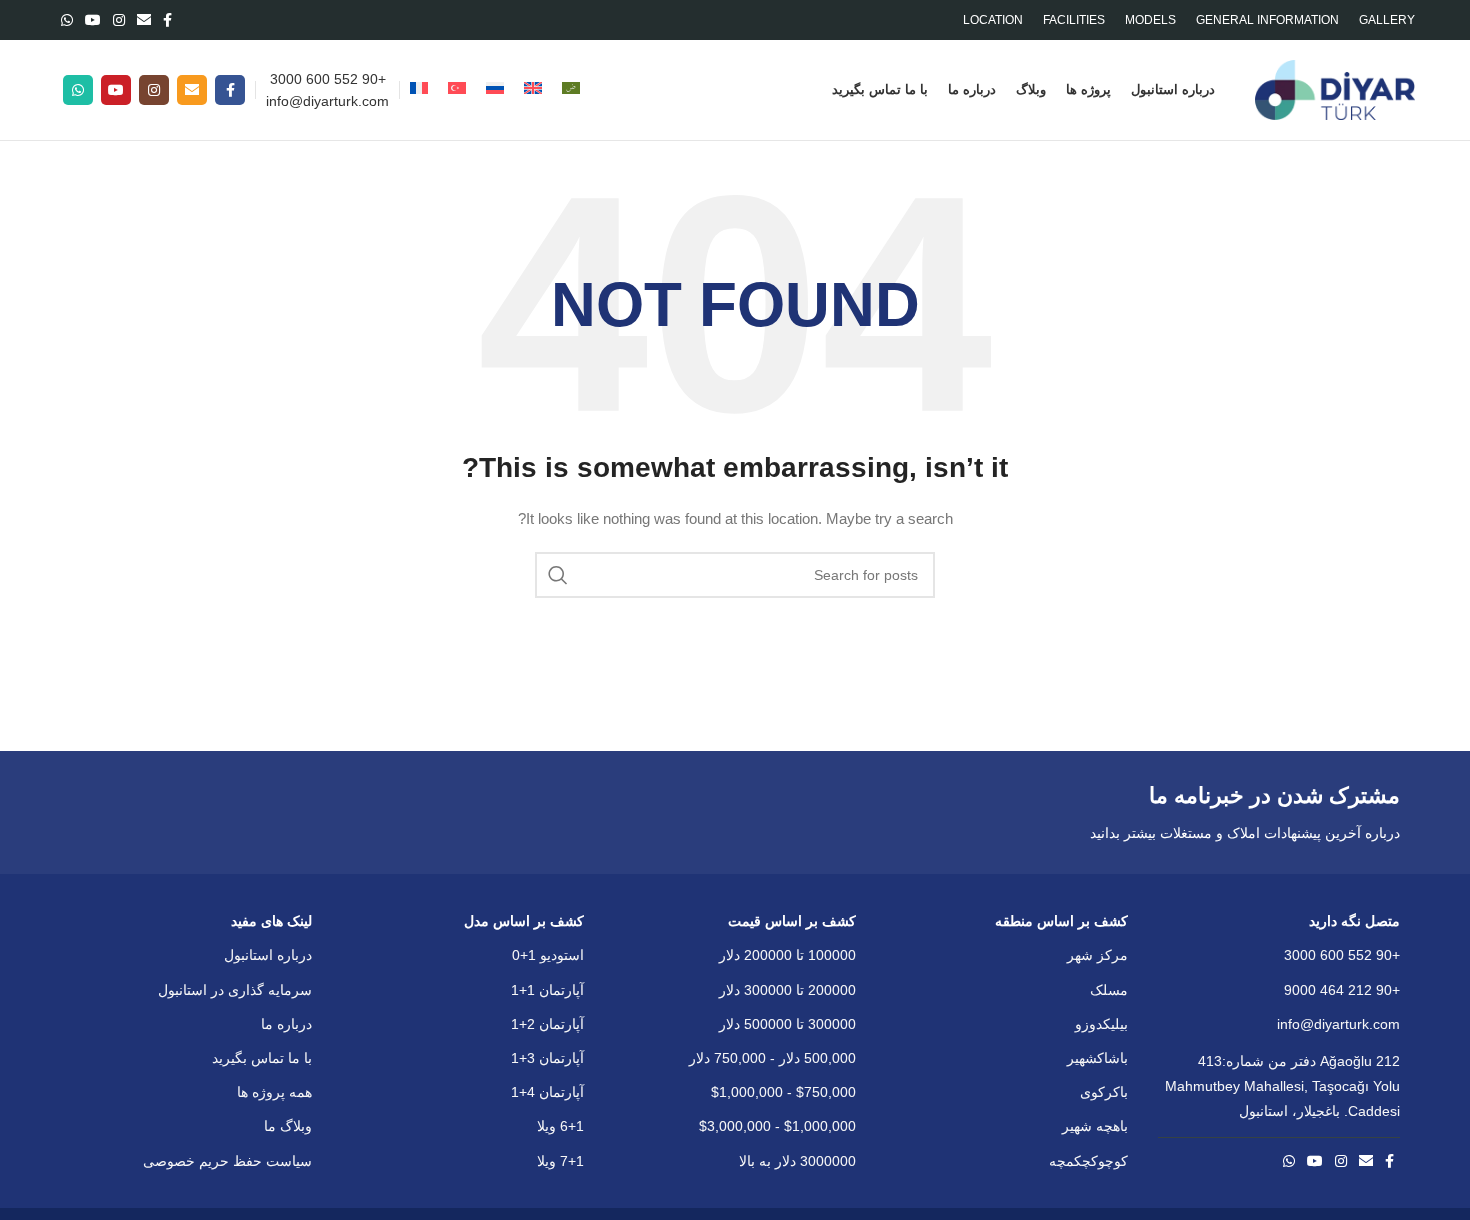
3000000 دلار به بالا (797, 1161)
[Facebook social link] (167, 20)
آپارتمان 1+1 (547, 990)
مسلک (1109, 990)
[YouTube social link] (93, 20)
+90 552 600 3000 (328, 79)
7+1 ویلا (560, 1161)
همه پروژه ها (274, 1092)
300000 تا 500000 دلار (787, 1024)
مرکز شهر (1097, 955)
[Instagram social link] (119, 20)
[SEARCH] (558, 575)
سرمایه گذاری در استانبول (235, 990)
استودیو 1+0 (548, 955)
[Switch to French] (419, 90)
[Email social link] (144, 20)
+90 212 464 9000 (1342, 990)
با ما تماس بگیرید (262, 1058)
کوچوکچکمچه (1088, 1161)
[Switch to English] (533, 90)
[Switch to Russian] (495, 90)
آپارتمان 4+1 (547, 1092)
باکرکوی (1104, 1092)
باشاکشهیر (1097, 1058)
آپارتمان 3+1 (547, 1058)
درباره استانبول (268, 955)
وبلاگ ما (288, 1126)
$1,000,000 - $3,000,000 (777, 1126)
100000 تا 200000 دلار (787, 955)
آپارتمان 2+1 (547, 1024)
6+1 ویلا (560, 1126)
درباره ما (286, 1024)
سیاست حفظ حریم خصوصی (227, 1161)
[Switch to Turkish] (457, 90)
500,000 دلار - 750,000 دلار (772, 1058)
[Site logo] (1335, 89)
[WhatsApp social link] (67, 20)
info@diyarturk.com (327, 101)
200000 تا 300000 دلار (787, 990)
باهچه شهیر (1095, 1126)
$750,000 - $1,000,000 (783, 1092)
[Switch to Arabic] (571, 90)
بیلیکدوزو (1101, 1024)
